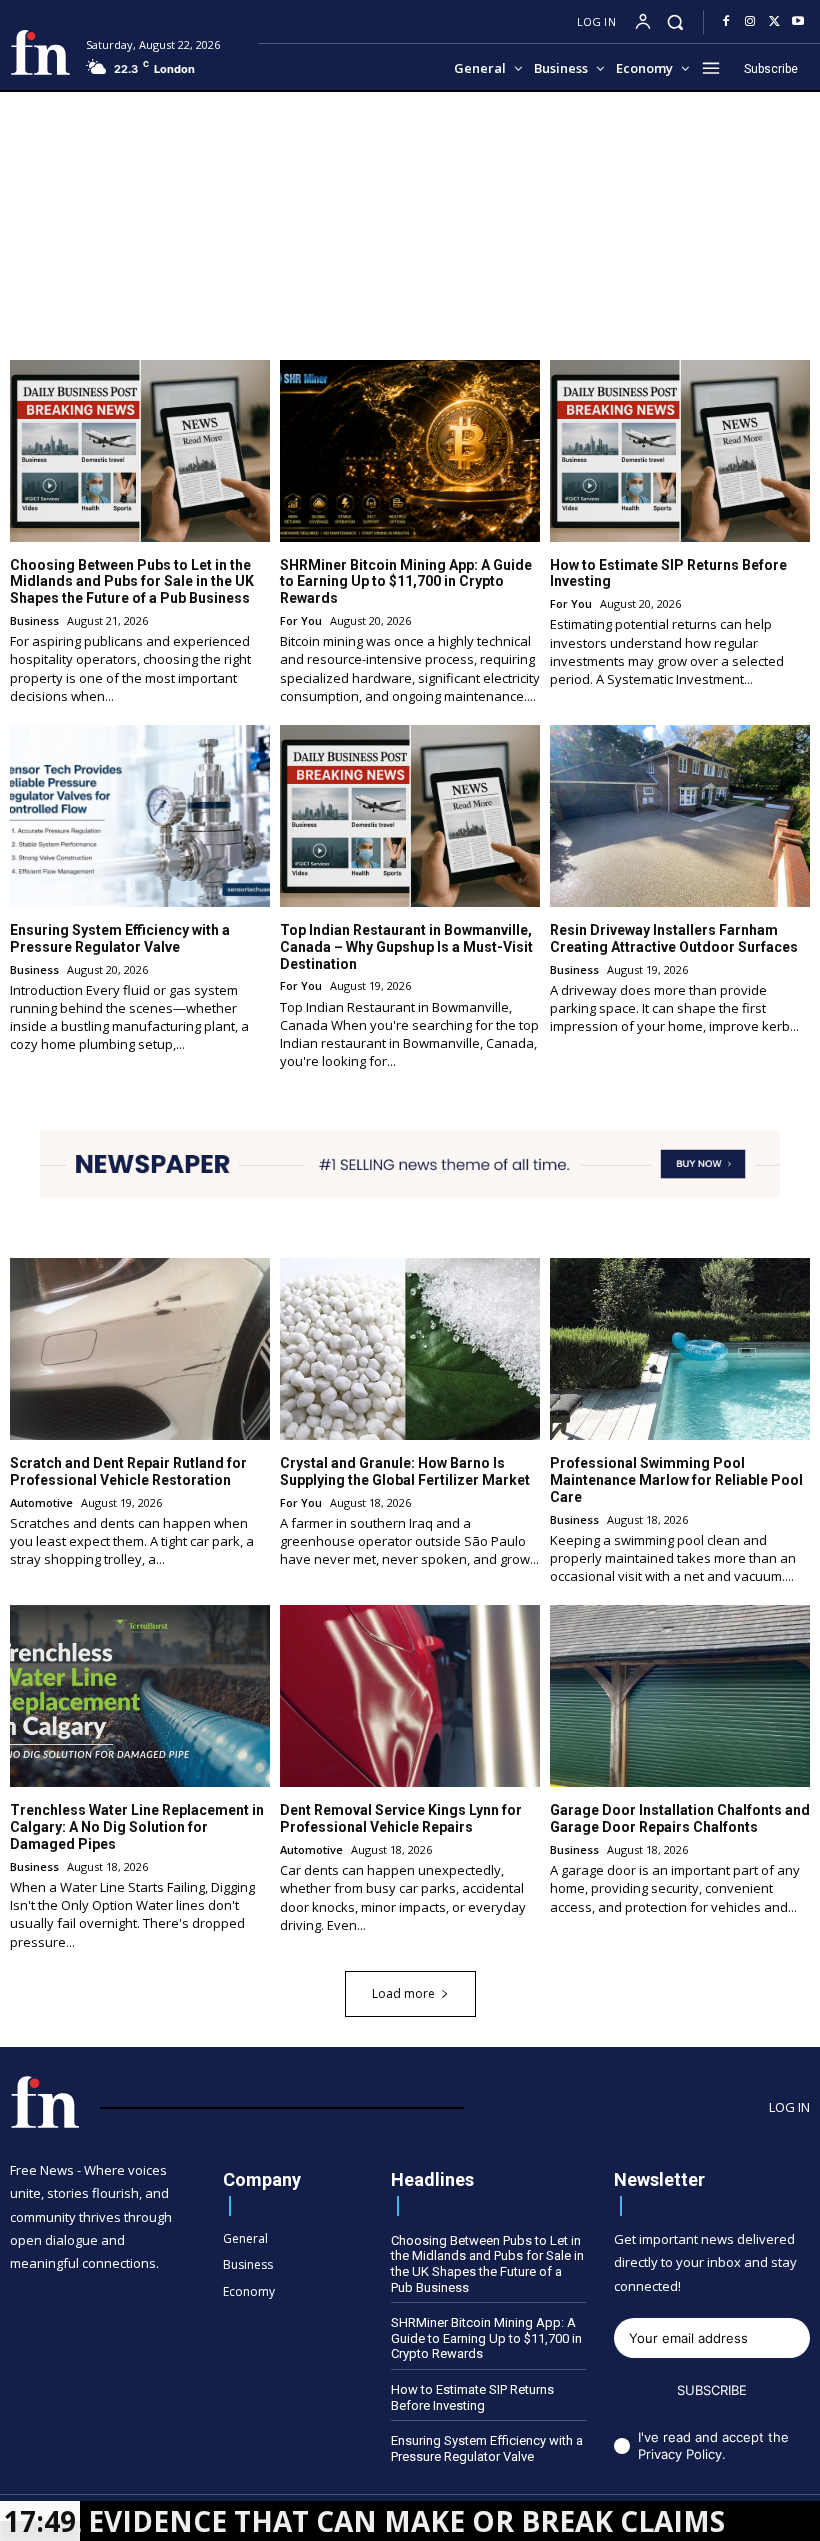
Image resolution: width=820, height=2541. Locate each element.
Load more (403, 1993)
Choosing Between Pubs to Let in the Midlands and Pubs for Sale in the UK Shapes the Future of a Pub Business (132, 582)
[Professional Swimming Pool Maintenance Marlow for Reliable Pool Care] (680, 1349)
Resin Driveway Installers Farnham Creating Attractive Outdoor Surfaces (674, 938)
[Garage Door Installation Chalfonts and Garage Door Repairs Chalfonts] (680, 1696)
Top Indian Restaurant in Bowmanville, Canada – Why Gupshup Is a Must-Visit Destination (406, 947)
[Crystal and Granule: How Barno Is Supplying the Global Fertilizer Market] (410, 1349)
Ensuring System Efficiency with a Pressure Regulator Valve (120, 938)
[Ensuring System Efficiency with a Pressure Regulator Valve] (140, 816)
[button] (675, 21)
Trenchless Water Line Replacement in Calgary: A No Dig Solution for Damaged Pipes (137, 1827)
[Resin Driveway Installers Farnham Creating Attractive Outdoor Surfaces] (680, 816)
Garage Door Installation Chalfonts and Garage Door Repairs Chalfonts (680, 1818)
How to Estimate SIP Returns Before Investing (472, 2397)
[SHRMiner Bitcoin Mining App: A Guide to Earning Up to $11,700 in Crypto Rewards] (410, 451)
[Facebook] (726, 22)
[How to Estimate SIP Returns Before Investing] (680, 451)
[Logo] (40, 52)
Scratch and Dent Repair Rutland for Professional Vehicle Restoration (128, 1471)
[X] (774, 22)
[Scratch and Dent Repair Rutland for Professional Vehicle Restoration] (140, 1349)
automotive (41, 1502)
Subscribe (712, 2390)
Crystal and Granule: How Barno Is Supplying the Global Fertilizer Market (405, 1471)
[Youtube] (798, 22)
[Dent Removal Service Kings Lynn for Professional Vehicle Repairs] (410, 1696)
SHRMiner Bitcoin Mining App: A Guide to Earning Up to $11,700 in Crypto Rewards (406, 582)
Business (34, 620)
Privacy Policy (680, 2454)
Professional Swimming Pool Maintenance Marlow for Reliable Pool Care (676, 1480)
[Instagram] (750, 22)
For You (301, 620)
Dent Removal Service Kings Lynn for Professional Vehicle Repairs (401, 1818)
